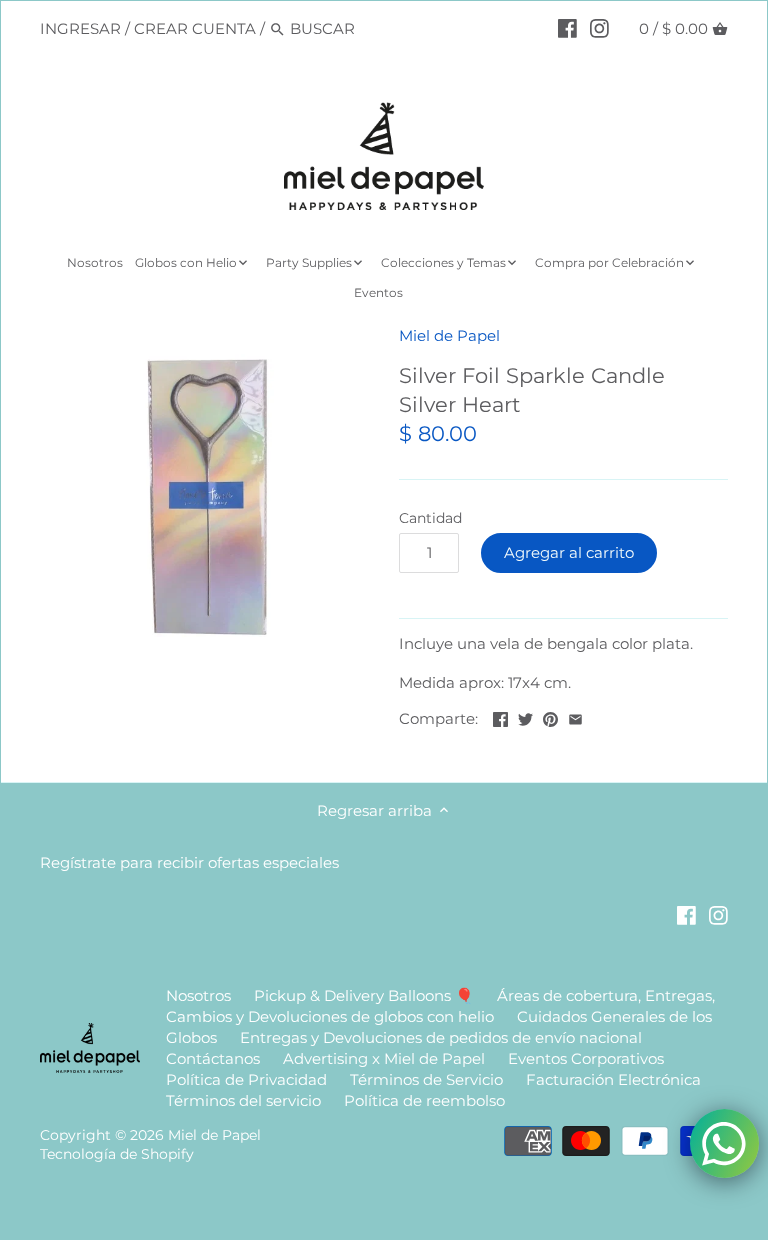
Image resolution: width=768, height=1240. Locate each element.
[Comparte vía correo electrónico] (575, 716)
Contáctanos (213, 1058)
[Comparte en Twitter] (525, 716)
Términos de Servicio (426, 1079)
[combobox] (375, 28)
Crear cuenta (195, 28)
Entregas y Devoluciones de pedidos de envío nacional (441, 1037)
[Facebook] (567, 28)
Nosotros (198, 995)
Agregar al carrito (569, 552)
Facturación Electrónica (613, 1079)
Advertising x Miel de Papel (384, 1058)
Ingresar (80, 28)
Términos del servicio (243, 1100)
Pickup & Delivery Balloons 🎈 (364, 995)
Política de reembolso (424, 1100)
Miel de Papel (449, 335)
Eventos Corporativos (586, 1058)
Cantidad (430, 518)
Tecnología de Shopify (117, 1154)
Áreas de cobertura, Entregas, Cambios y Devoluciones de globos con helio (440, 1006)
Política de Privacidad (246, 1079)
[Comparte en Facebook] (500, 716)
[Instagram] (599, 28)
